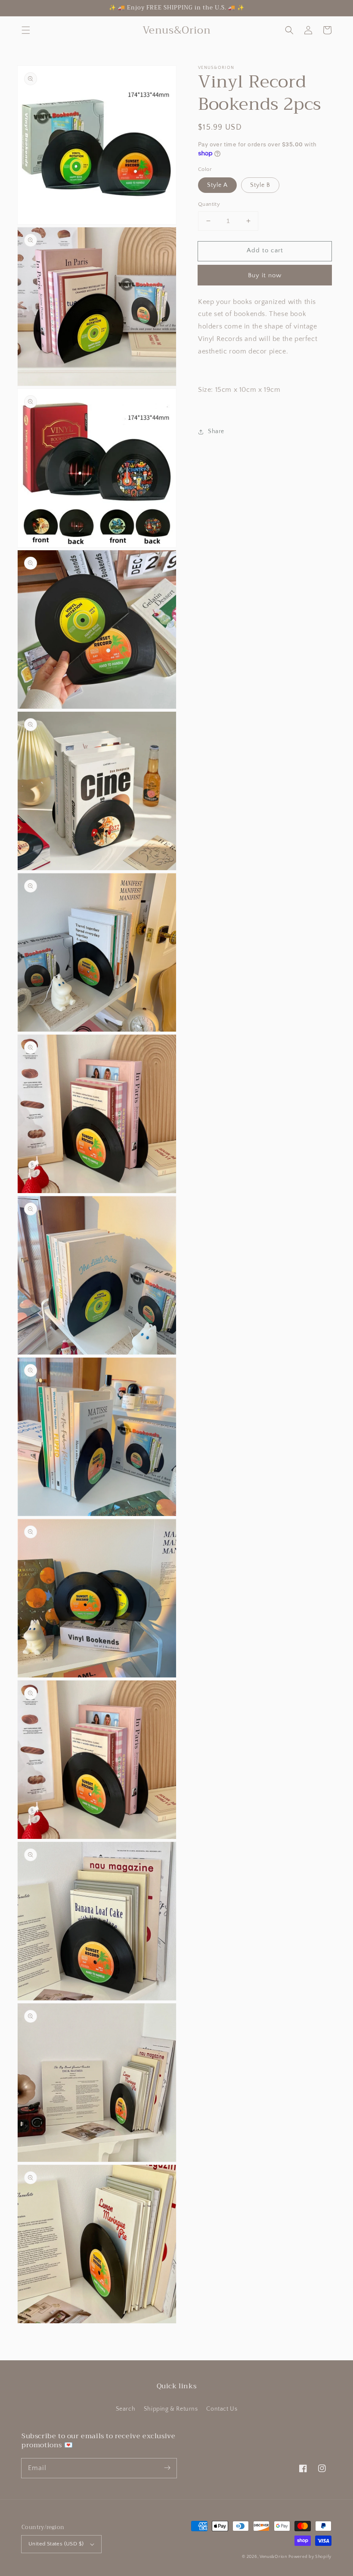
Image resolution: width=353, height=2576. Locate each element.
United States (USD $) (56, 2544)
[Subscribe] (167, 2468)
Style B (260, 185)
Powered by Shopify (310, 2557)
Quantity (209, 204)
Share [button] (216, 431)
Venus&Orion (273, 2557)
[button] (26, 30)
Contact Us (222, 2409)
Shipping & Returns (171, 2409)
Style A (217, 185)
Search (126, 2409)
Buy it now (265, 275)
